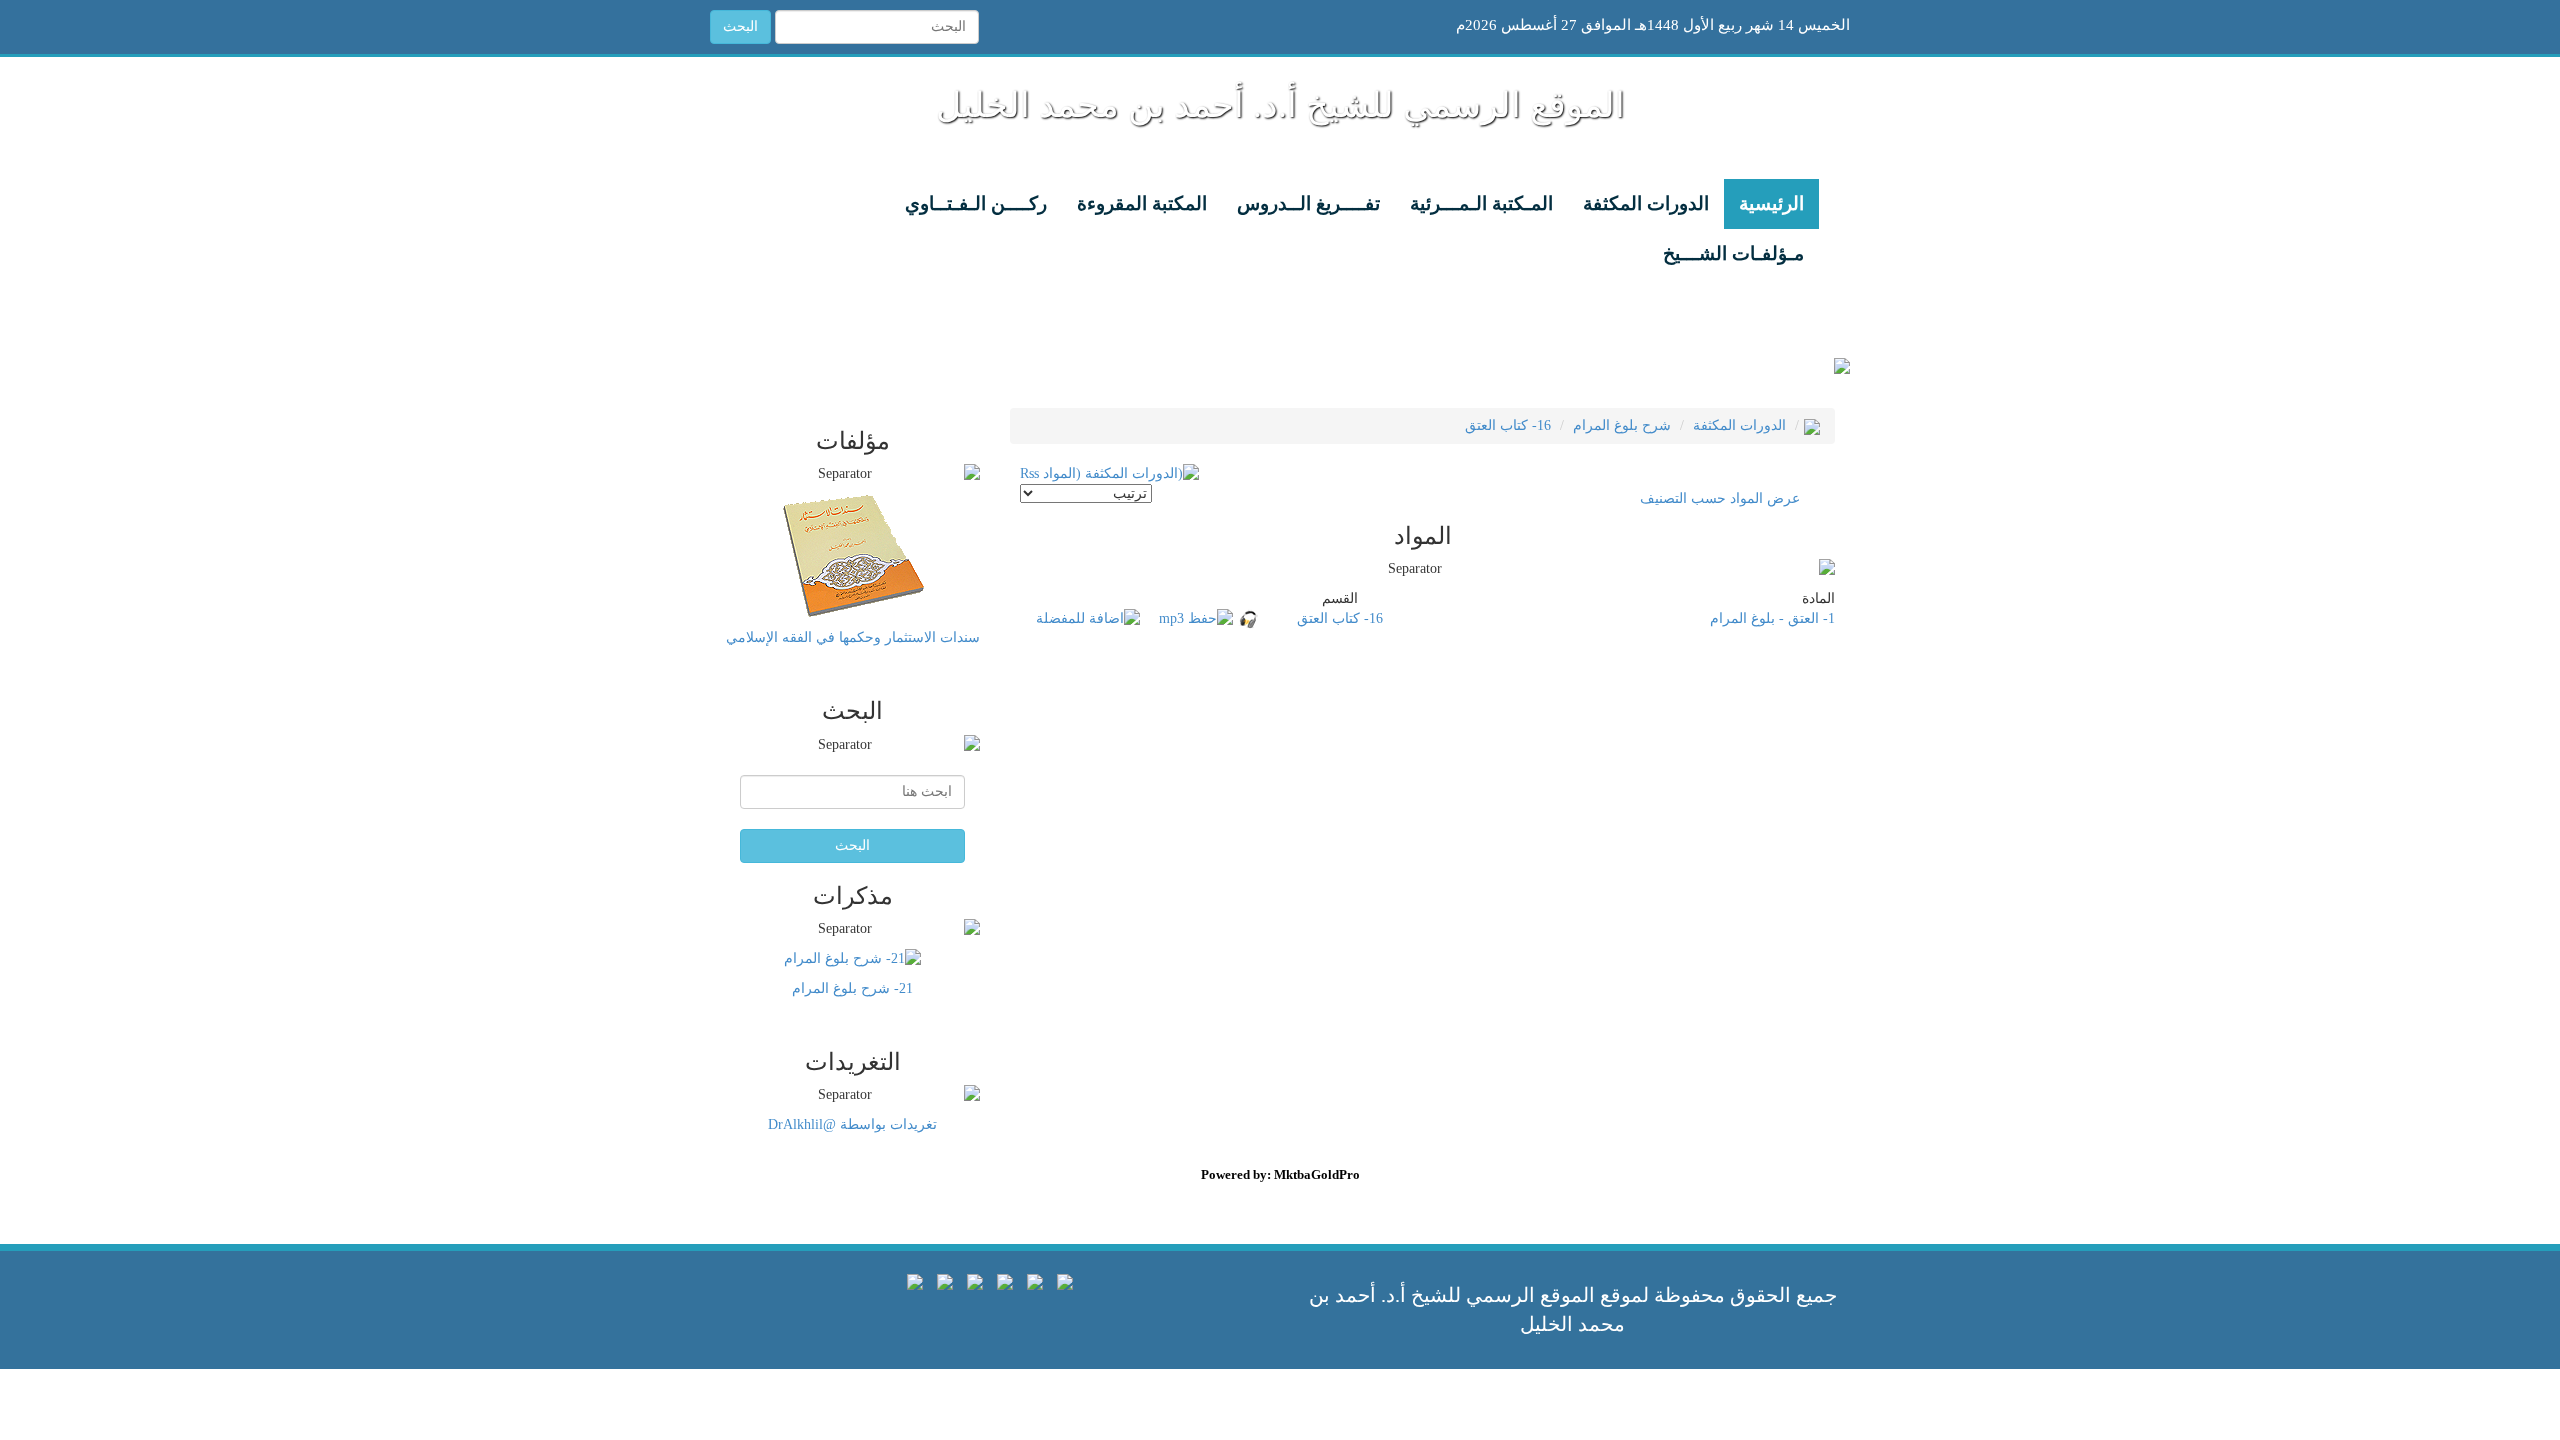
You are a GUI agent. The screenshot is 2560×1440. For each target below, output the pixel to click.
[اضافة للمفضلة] (1088, 618)
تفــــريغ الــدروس (1308, 203)
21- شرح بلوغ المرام (852, 988)
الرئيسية (1771, 203)
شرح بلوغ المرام (1622, 425)
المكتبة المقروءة (1142, 203)
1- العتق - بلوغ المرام (1772, 618)
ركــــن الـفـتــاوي (976, 203)
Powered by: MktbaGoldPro (1280, 1174)
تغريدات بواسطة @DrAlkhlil (852, 1124)
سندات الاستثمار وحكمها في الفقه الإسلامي (853, 637)
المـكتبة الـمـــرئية (1481, 203)
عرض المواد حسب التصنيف (1720, 498)
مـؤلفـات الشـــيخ (1733, 253)
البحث (740, 26)
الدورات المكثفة (1646, 203)
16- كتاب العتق (1508, 425)
